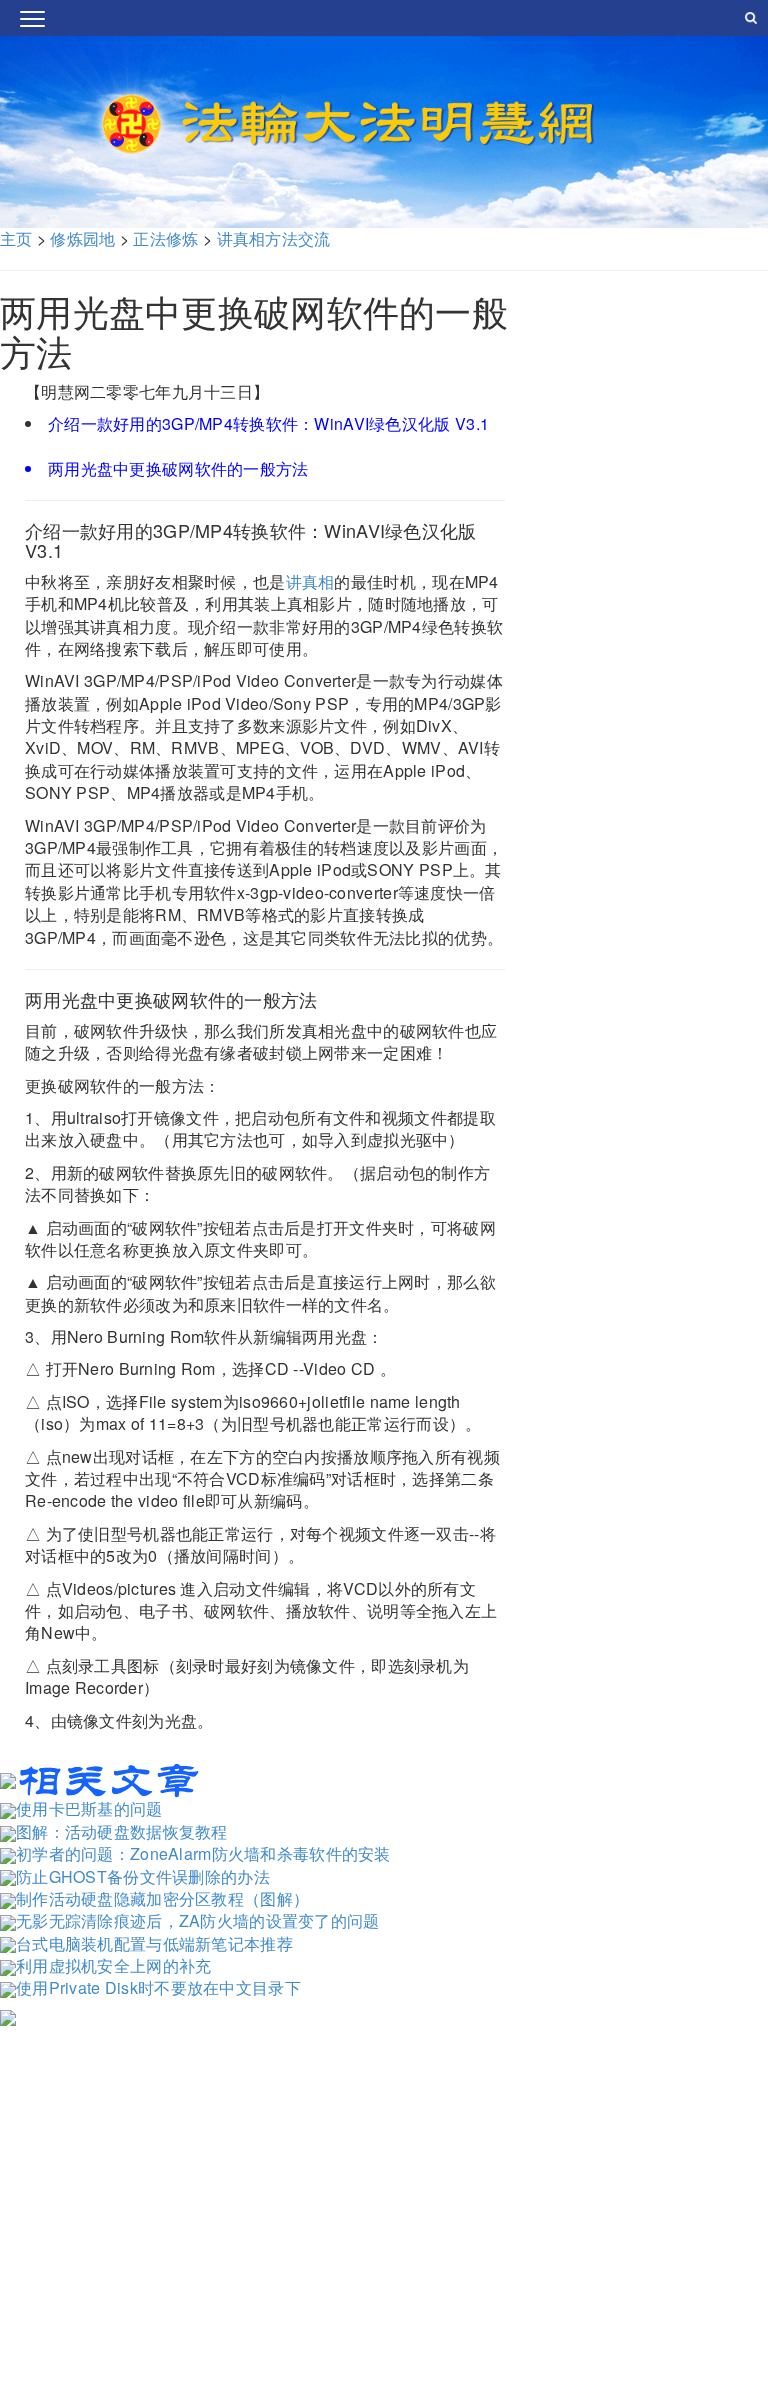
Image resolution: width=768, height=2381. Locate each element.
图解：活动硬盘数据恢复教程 (122, 1831)
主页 (16, 238)
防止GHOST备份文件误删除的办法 (143, 1876)
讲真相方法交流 (274, 238)
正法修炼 (165, 238)
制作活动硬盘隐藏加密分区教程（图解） (162, 1898)
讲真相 (310, 581)
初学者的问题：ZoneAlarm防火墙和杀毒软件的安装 (203, 1853)
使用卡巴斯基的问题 (89, 1808)
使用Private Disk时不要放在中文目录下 (158, 1987)
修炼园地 (82, 238)
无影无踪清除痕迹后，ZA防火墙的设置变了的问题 (198, 1920)
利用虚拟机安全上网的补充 (113, 1965)
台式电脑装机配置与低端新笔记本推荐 (154, 1943)
